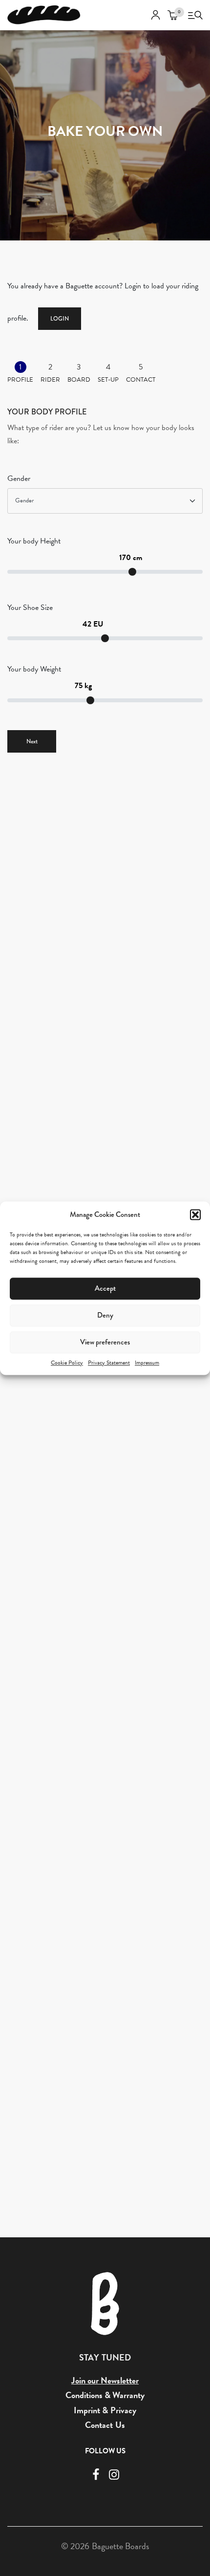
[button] (195, 1214)
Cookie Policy (67, 1363)
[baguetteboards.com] (44, 15)
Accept (105, 1288)
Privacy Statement (109, 1363)
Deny (105, 1315)
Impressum (147, 1363)
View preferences (105, 1342)
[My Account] (156, 15)
